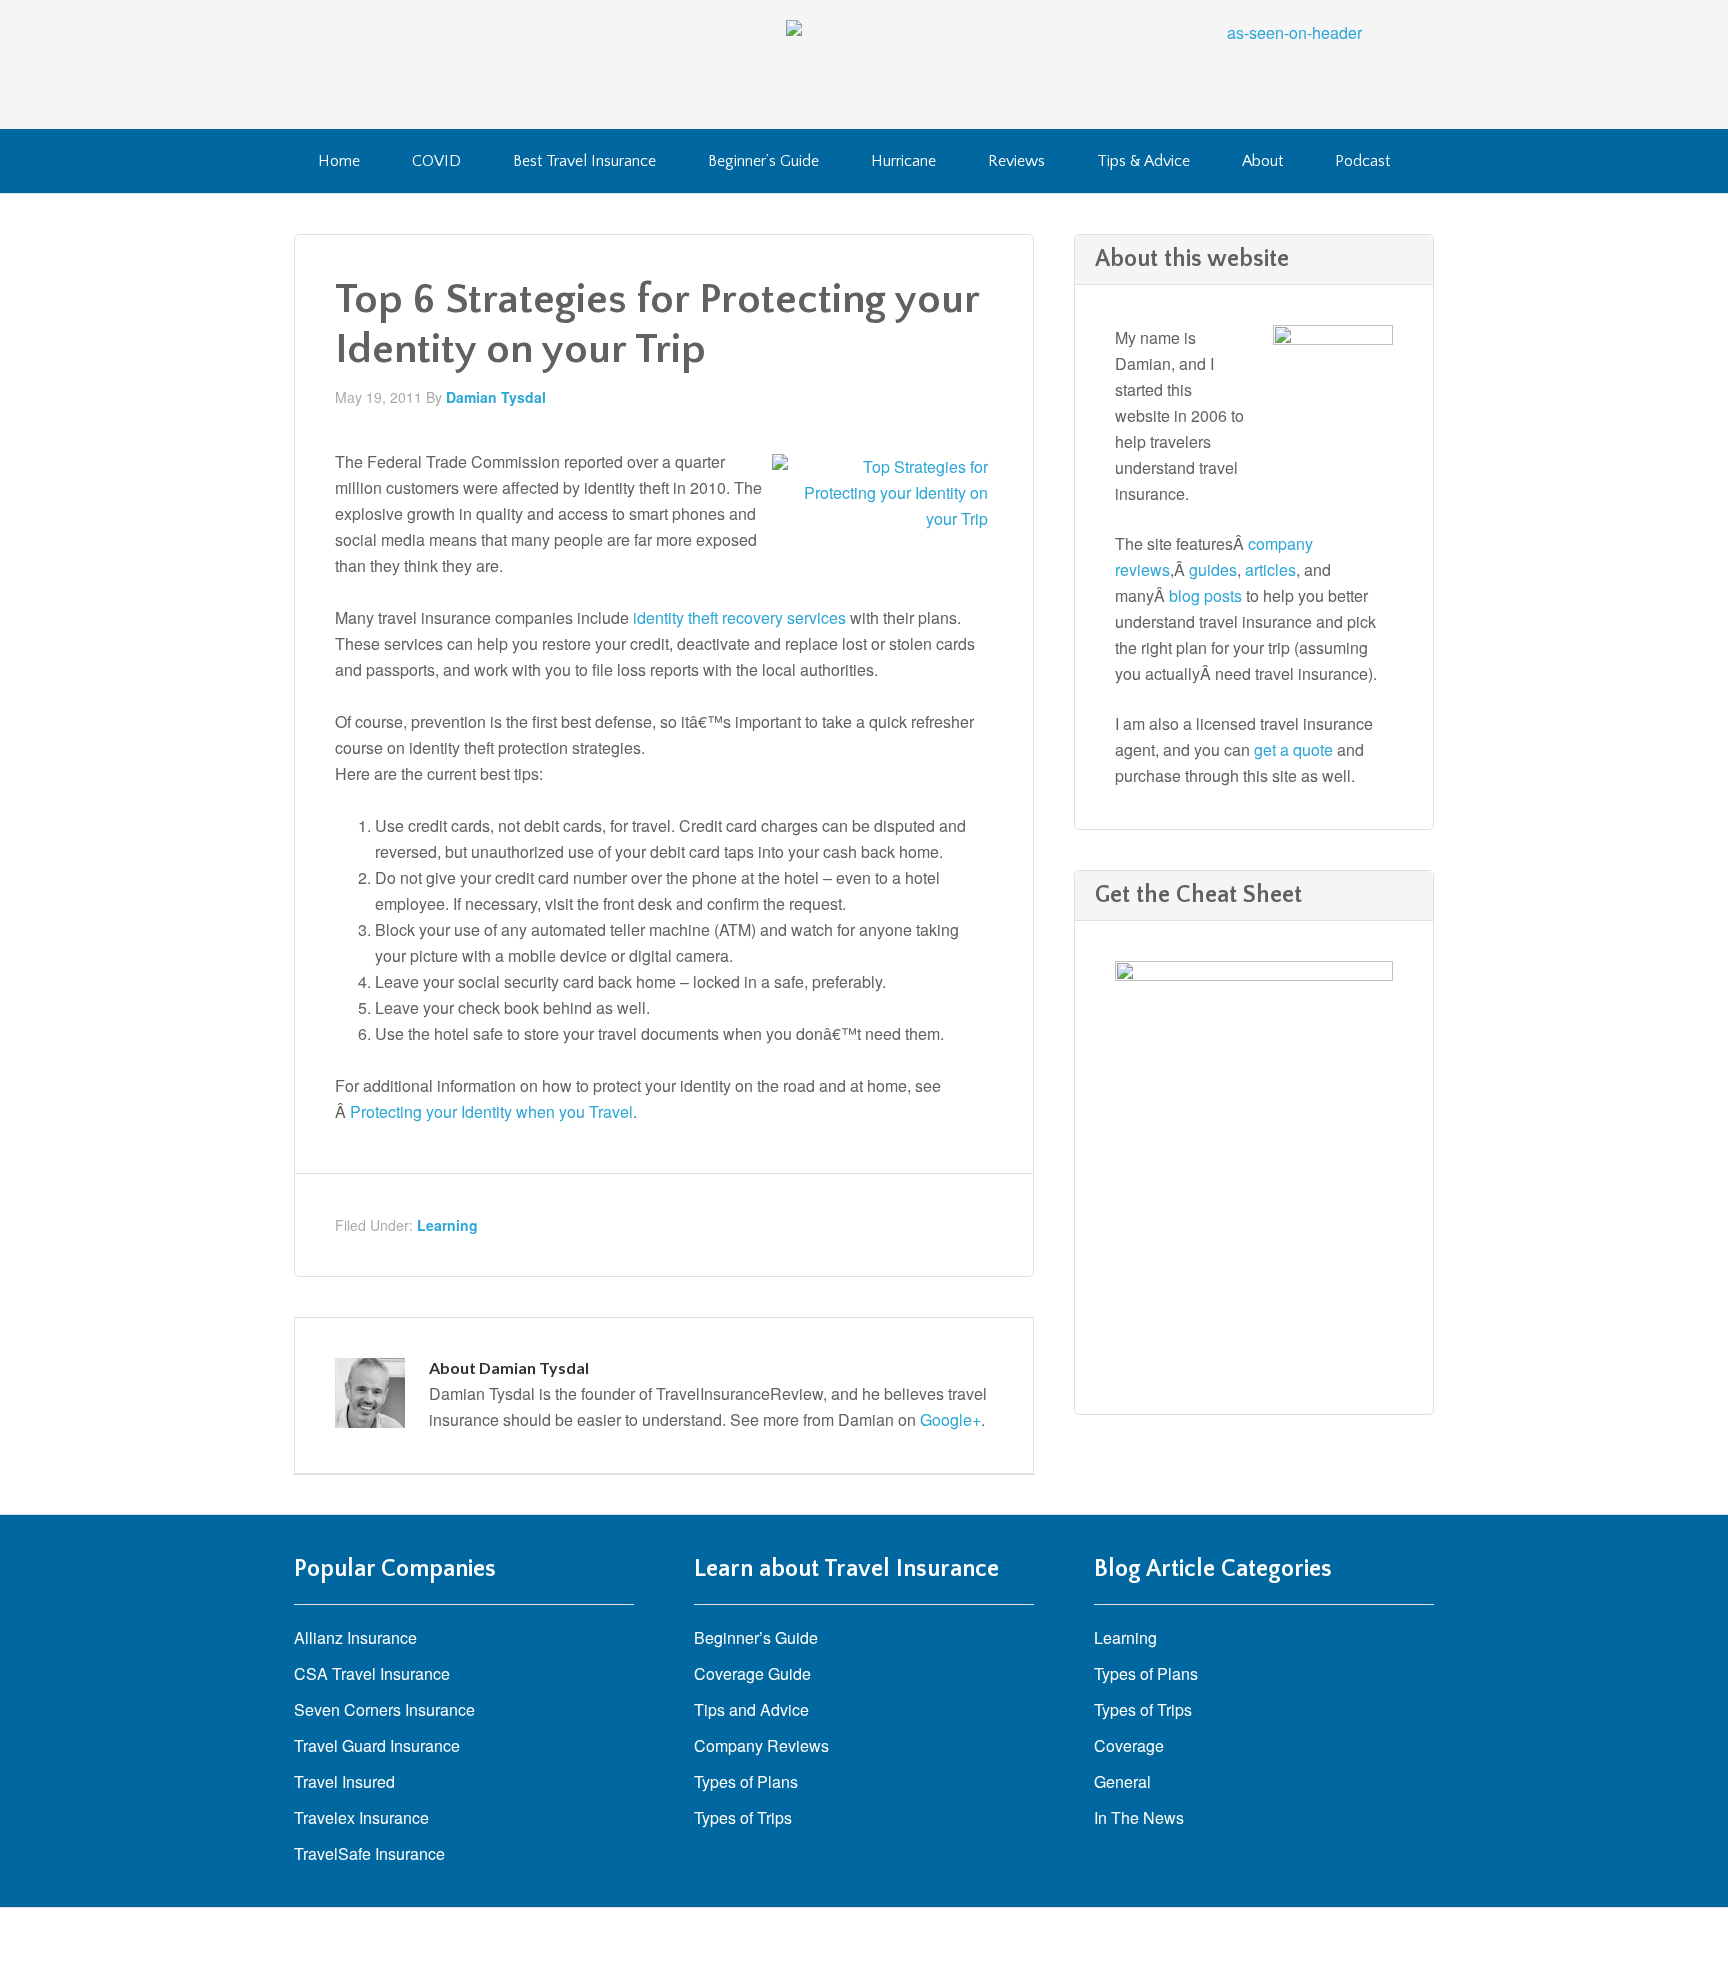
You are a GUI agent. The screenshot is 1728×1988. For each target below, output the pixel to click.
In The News (1139, 1817)
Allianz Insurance (355, 1637)
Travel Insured (344, 1781)
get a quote (1293, 749)
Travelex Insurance (361, 1817)
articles (1270, 569)
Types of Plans (746, 1781)
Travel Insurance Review (454, 60)
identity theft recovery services (739, 617)
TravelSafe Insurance (369, 1853)
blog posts (1205, 595)
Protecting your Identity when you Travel (491, 1111)
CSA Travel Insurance (372, 1673)
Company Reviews (761, 1745)
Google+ (950, 1419)
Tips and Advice (751, 1709)
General (1122, 1781)
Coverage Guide (752, 1673)
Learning (447, 1225)
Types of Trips (743, 1817)
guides (1213, 569)
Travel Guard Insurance (377, 1745)
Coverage (1129, 1745)
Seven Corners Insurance (384, 1709)
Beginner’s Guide (756, 1637)
